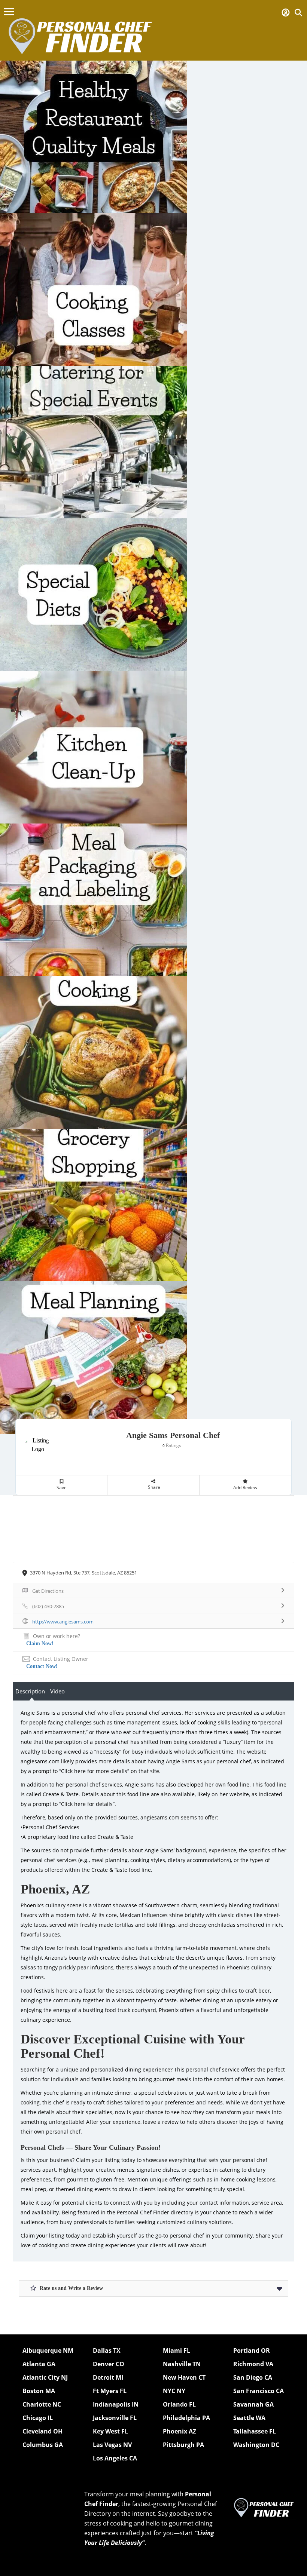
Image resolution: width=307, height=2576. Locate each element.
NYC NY (174, 2391)
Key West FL (110, 2431)
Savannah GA (253, 2404)
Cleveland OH (42, 2431)
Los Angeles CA (115, 2458)
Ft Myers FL (110, 2391)
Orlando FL (179, 2404)
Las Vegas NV (112, 2445)
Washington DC (256, 2445)
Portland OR (252, 2350)
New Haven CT (184, 2377)
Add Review (245, 1488)
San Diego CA (253, 2377)
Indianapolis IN (116, 2404)
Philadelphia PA (186, 2418)
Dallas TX (107, 2350)
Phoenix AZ (180, 2431)
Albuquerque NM (48, 2350)
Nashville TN (182, 2364)
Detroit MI (108, 2377)
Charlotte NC (42, 2404)
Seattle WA (249, 2418)
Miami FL (177, 2350)
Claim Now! (40, 1643)
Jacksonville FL (115, 2418)
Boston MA (39, 2391)
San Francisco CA (259, 2391)
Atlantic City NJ (45, 2377)
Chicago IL (38, 2418)
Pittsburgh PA (183, 2445)
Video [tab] (57, 1691)
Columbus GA (43, 2445)
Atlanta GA (39, 2364)
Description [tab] (30, 1691)
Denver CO (109, 2364)
